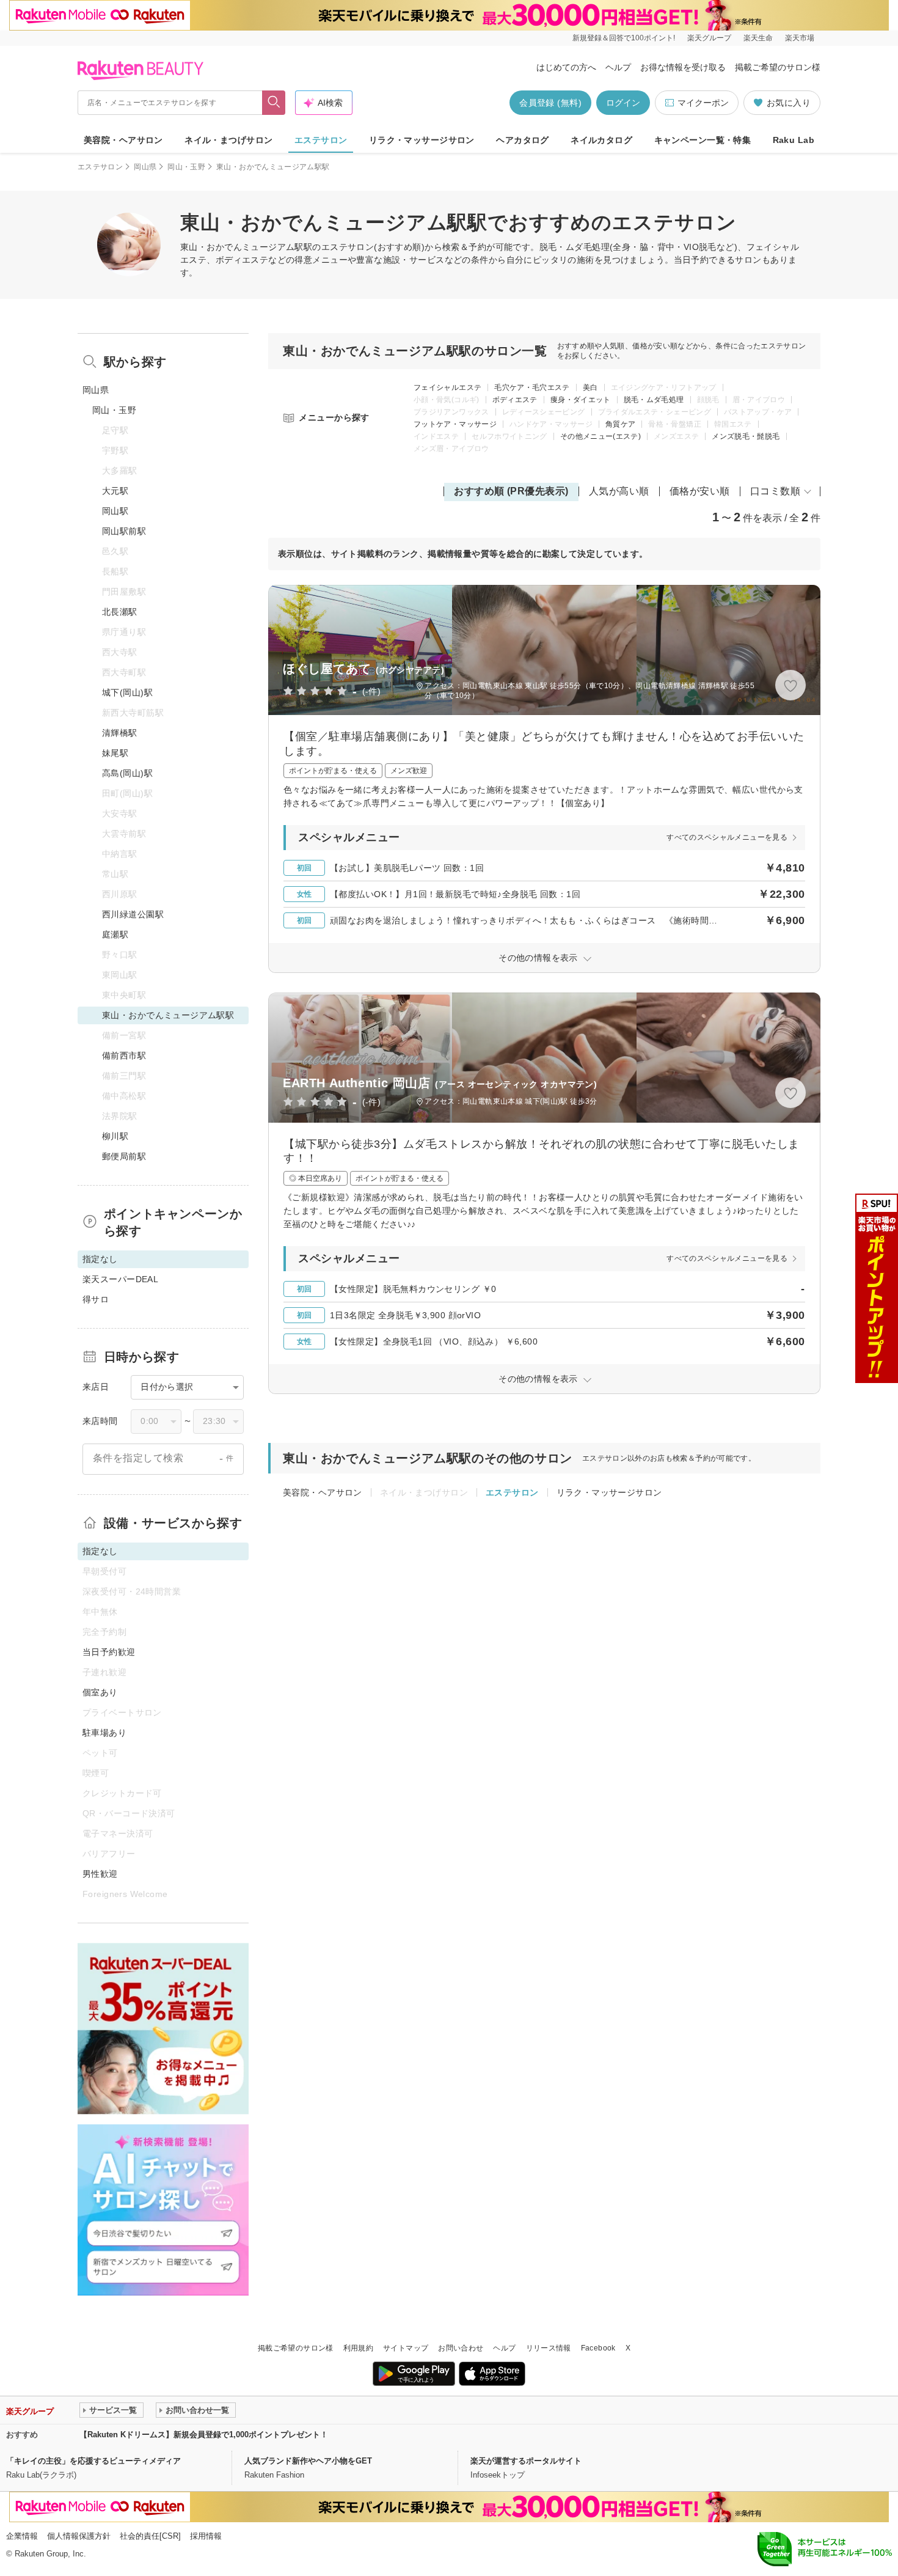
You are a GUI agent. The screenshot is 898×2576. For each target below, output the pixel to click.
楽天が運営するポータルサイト (526, 2461)
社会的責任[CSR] (150, 2536)
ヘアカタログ (523, 140)
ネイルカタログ (601, 140)
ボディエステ (515, 400)
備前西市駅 (124, 1055)
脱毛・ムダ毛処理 (654, 400)
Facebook (598, 2348)
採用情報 (206, 2536)
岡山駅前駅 (124, 531)
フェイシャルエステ (447, 387)
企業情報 (22, 2536)
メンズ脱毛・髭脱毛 (746, 436)
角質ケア (620, 424)
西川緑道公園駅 (133, 914)
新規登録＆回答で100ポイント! (624, 38)
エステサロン (321, 140)
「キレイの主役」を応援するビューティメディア (93, 2461)
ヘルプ (618, 67)
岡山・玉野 (186, 167)
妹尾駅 (115, 753)
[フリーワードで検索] (274, 103)
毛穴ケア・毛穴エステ (532, 387)
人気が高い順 (619, 491)
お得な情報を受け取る (683, 67)
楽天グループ (709, 38)
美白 (590, 387)
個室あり (100, 1692)
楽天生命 (758, 38)
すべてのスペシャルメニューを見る (727, 837)
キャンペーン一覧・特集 (703, 140)
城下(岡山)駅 (127, 692)
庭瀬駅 (115, 934)
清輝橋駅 (120, 733)
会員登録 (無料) (550, 103)
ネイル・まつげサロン (228, 140)
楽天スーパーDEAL (120, 1279)
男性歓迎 (100, 1874)
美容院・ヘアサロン (123, 140)
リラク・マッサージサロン (422, 140)
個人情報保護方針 (79, 2536)
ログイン (623, 103)
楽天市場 (800, 38)
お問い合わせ (461, 2348)
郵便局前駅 (124, 1156)
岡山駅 (115, 511)
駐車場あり (104, 1733)
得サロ (96, 1299)
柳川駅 (115, 1136)
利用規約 (358, 2348)
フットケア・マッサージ (455, 424)
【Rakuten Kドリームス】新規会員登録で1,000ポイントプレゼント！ (204, 2435)
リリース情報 (549, 2348)
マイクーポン (703, 103)
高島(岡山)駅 (127, 773)
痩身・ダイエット (581, 400)
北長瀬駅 (120, 612)
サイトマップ (406, 2348)
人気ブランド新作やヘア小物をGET (308, 2461)
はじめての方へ (566, 67)
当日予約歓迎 (109, 1652)
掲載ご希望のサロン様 (778, 67)
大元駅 (115, 491)
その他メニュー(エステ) (600, 436)
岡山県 (145, 167)
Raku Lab (794, 140)
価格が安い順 (700, 491)
